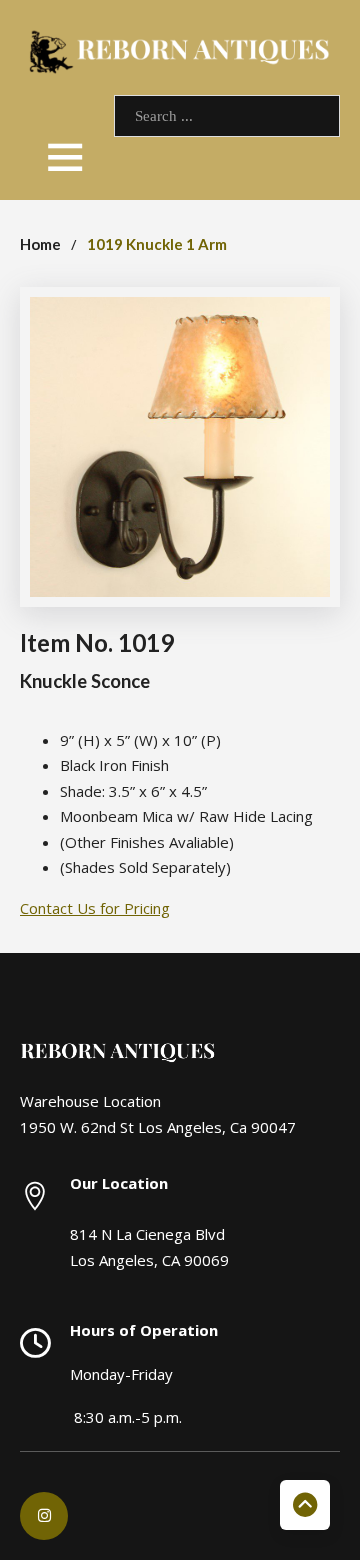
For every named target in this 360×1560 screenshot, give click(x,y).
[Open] (65, 156)
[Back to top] (305, 1505)
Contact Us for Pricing (95, 908)
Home (40, 244)
